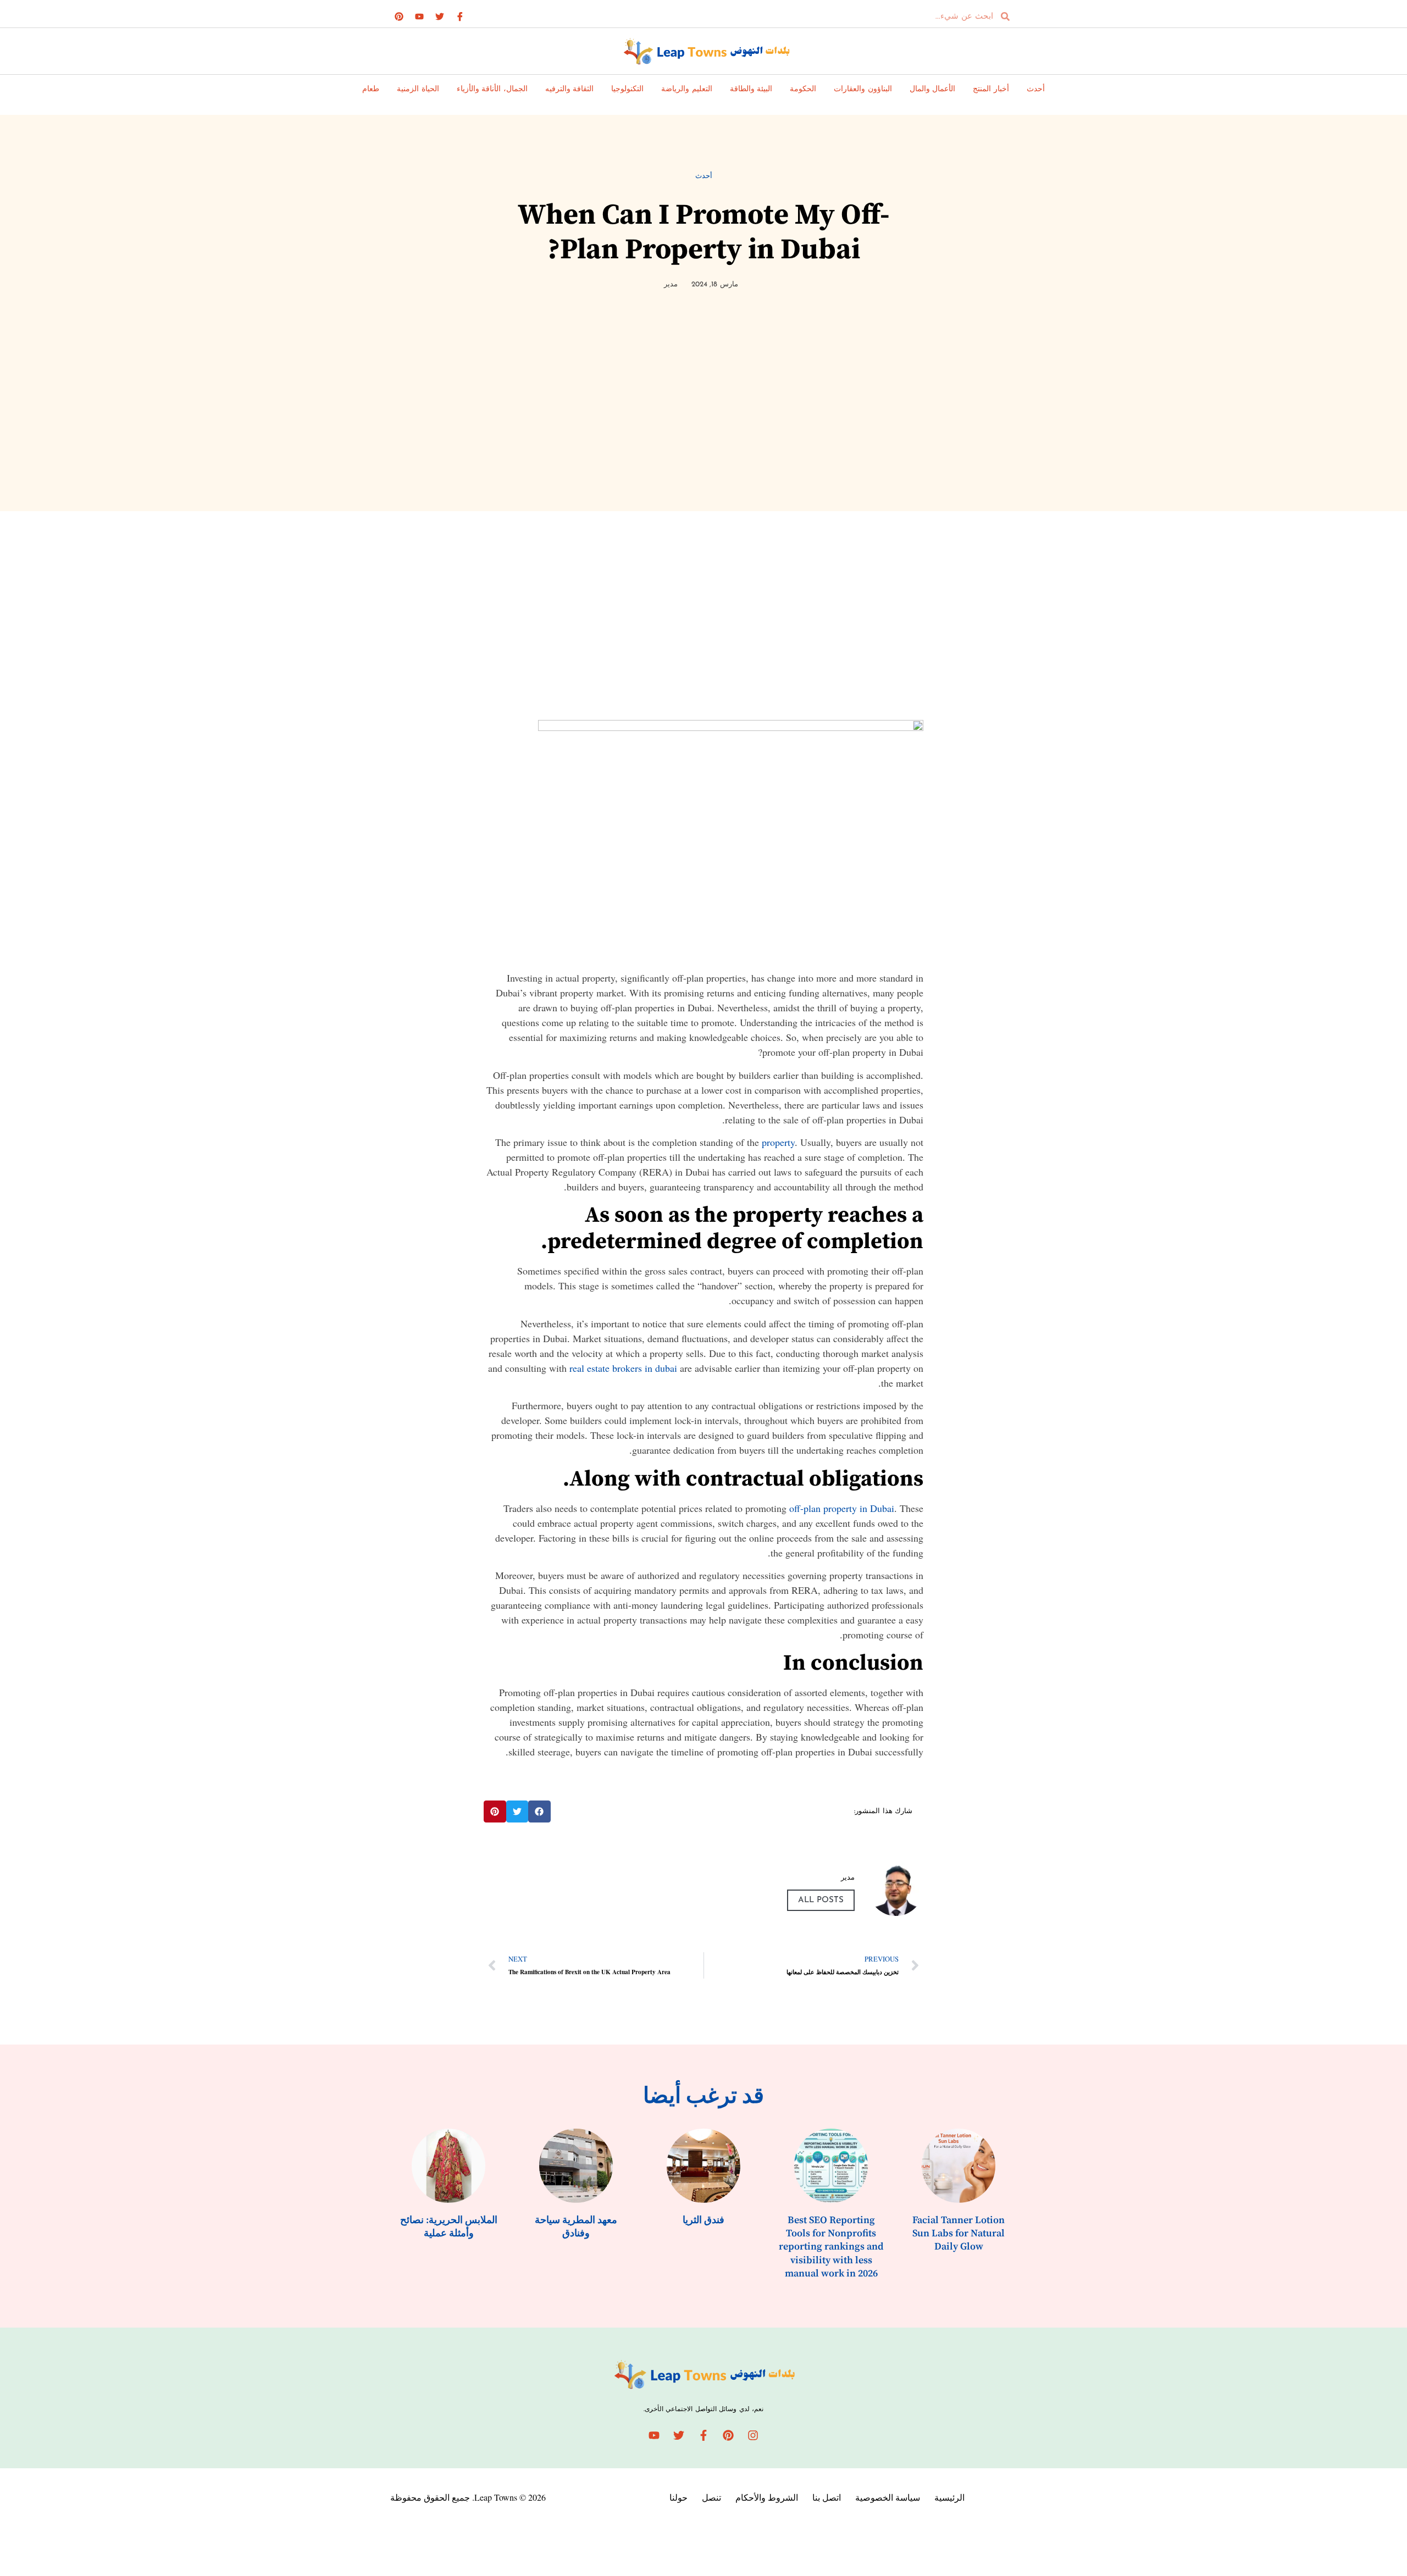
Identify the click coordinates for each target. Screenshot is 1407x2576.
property (778, 1142)
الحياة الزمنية (418, 89)
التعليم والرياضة (687, 89)
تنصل (711, 2497)
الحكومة (803, 89)
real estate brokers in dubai (623, 1368)
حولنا (678, 2497)
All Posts (821, 1900)
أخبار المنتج (991, 89)
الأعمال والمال (933, 89)
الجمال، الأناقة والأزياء (492, 89)
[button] (539, 1812)
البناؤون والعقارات (863, 89)
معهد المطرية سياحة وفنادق (576, 2227)
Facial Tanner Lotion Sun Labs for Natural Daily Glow (959, 2234)
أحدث (1036, 89)
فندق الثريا (703, 2220)
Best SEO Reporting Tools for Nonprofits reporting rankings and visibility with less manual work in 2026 (831, 2247)
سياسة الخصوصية (888, 2497)
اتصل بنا (827, 2497)
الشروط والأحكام (767, 2497)
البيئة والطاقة (751, 89)
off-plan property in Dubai (842, 1508)
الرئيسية (949, 2497)
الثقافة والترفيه (570, 89)
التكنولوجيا (627, 89)
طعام (371, 89)
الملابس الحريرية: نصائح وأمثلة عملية (449, 2227)
